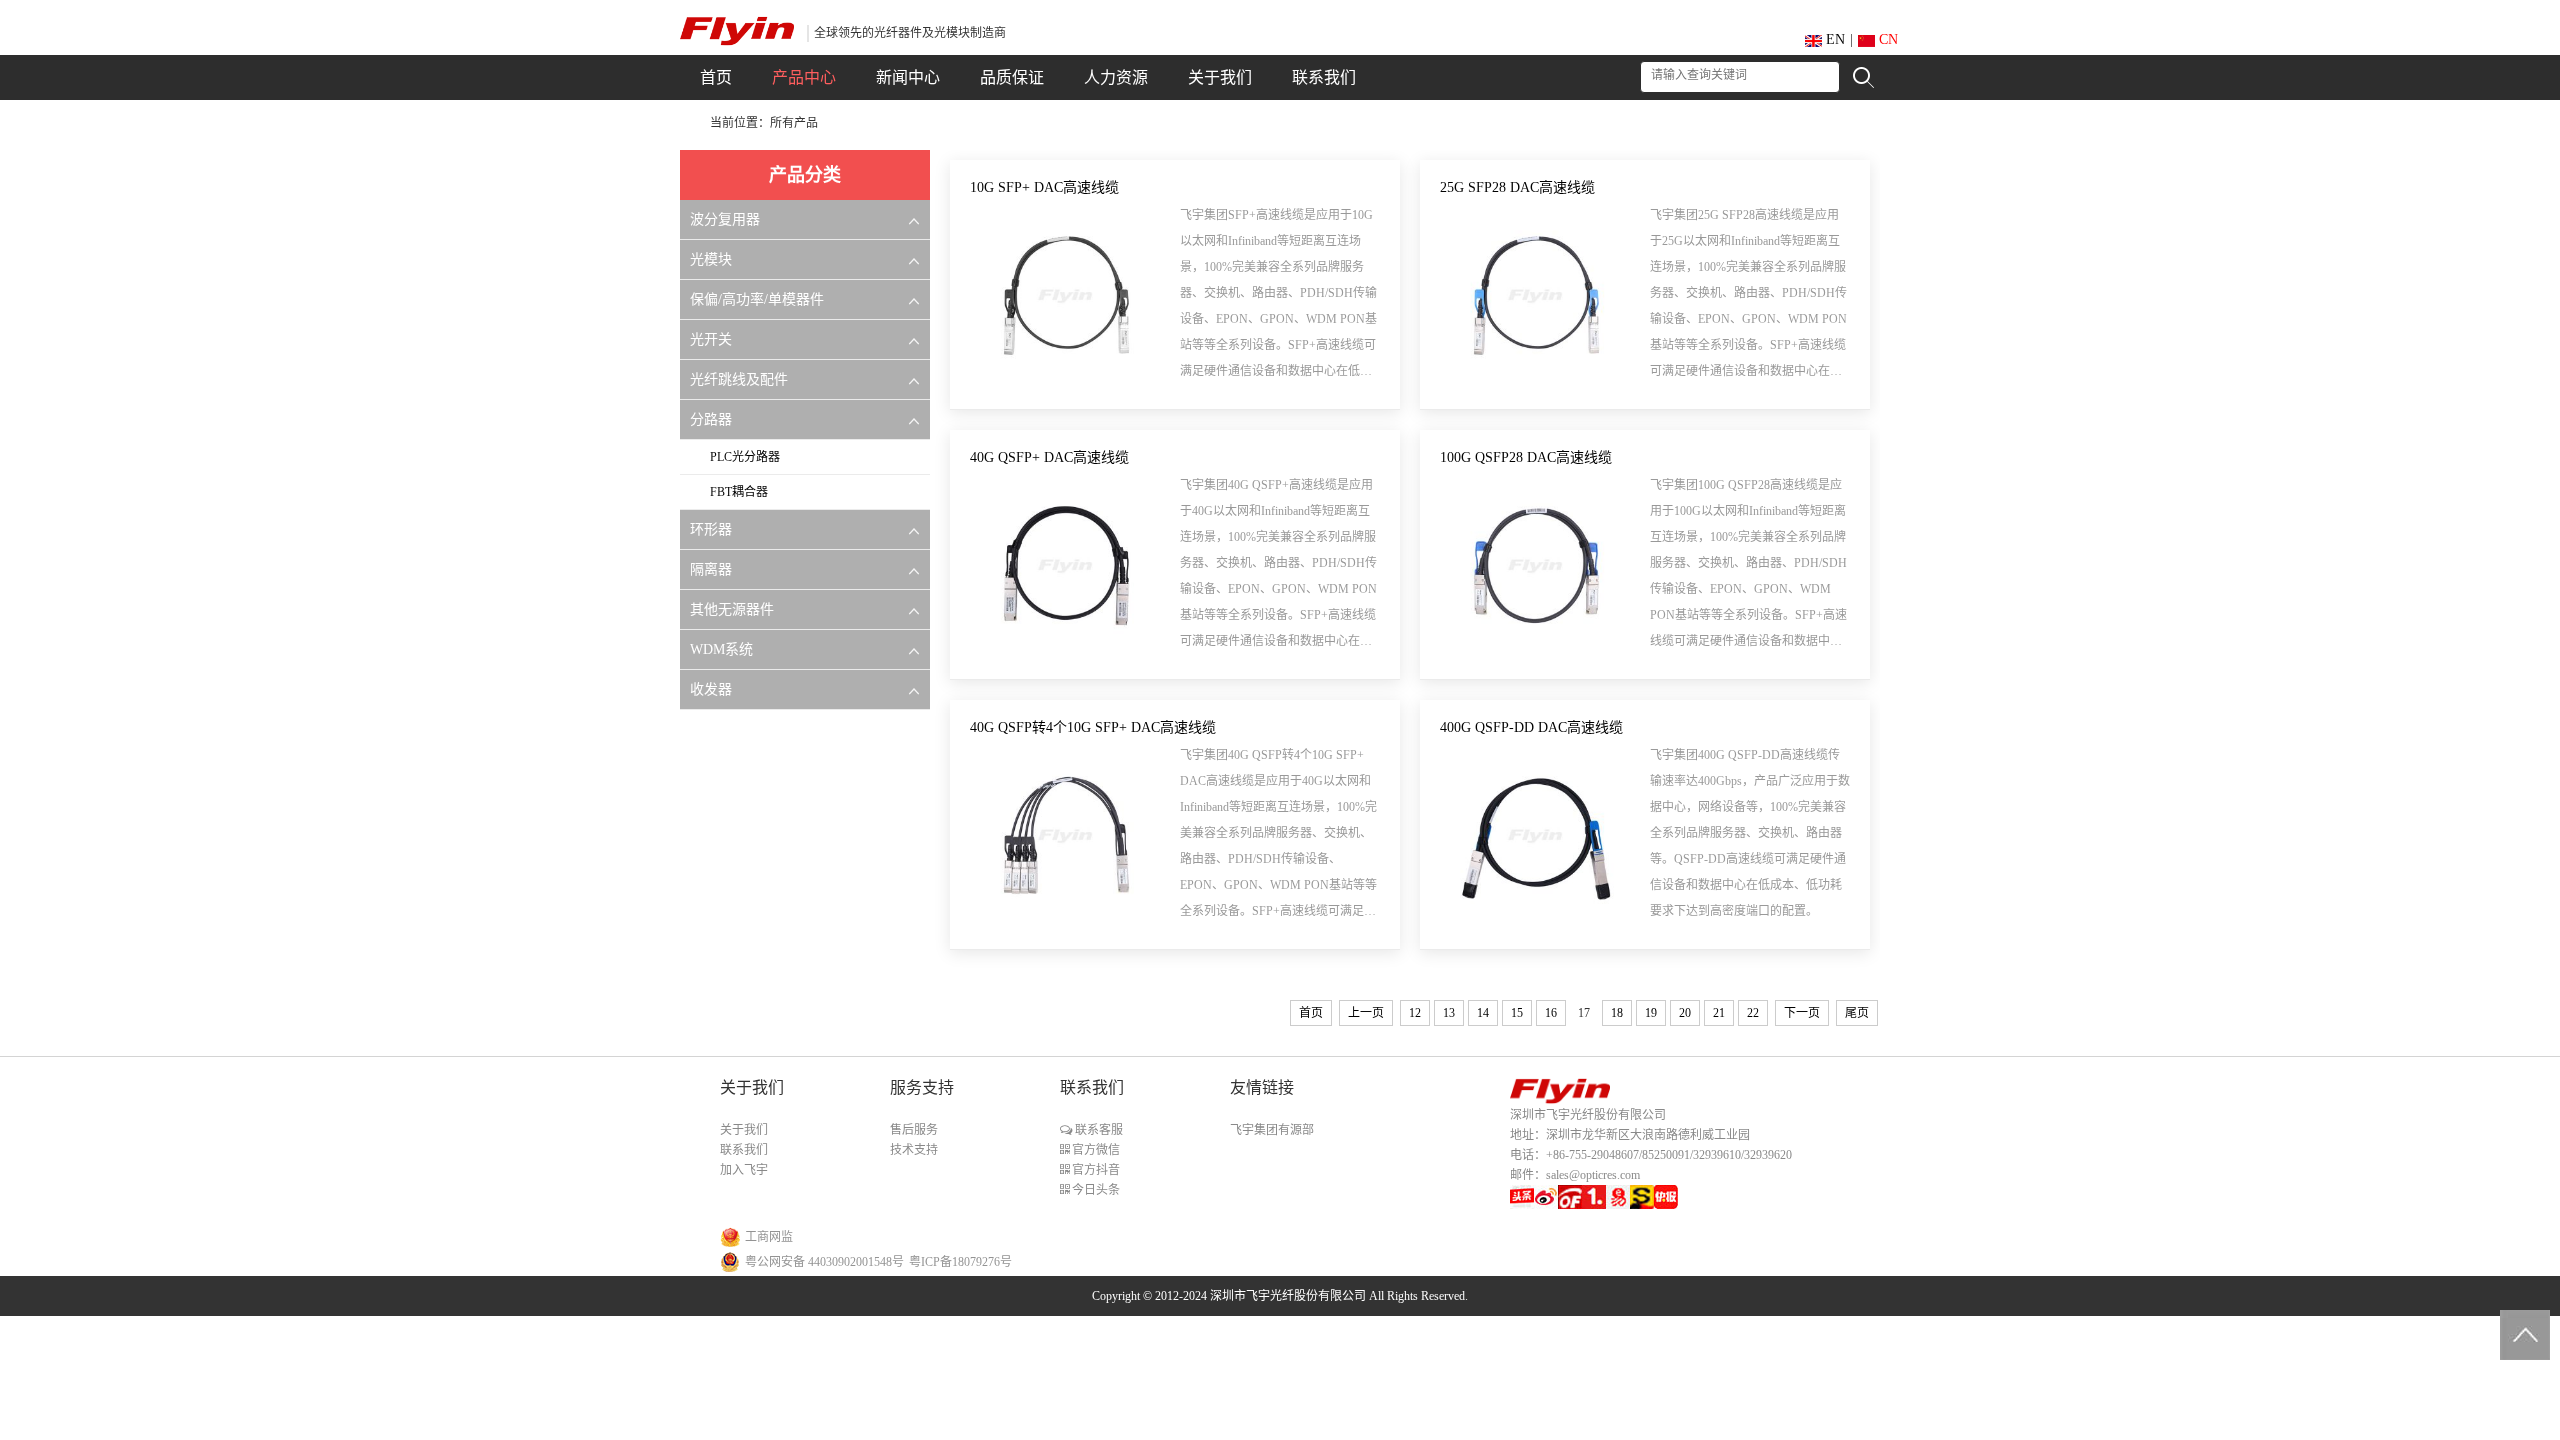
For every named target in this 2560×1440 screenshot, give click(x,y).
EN (1833, 39)
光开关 (711, 339)
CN (1886, 39)
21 (1719, 1013)
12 (1415, 1013)
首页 (1311, 1013)
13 (1449, 1013)
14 (1483, 1013)
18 (1617, 1013)
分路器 (711, 419)
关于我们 (744, 1130)
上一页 (1366, 1013)
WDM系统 (721, 649)
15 (1517, 1013)
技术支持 (914, 1150)
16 (1551, 1013)
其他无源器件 (732, 609)
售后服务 (914, 1130)
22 (1753, 1013)
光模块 (711, 259)
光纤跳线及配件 (739, 379)
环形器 (711, 529)
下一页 (1802, 1013)
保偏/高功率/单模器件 (757, 299)
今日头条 (1094, 1190)
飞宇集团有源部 (1272, 1130)
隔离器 (711, 569)
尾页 (1857, 1013)
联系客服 (1097, 1130)
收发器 (711, 689)
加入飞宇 (744, 1170)
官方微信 (1094, 1150)
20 (1685, 1013)
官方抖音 (1094, 1170)
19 (1651, 1013)
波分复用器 (725, 219)
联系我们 (744, 1150)
